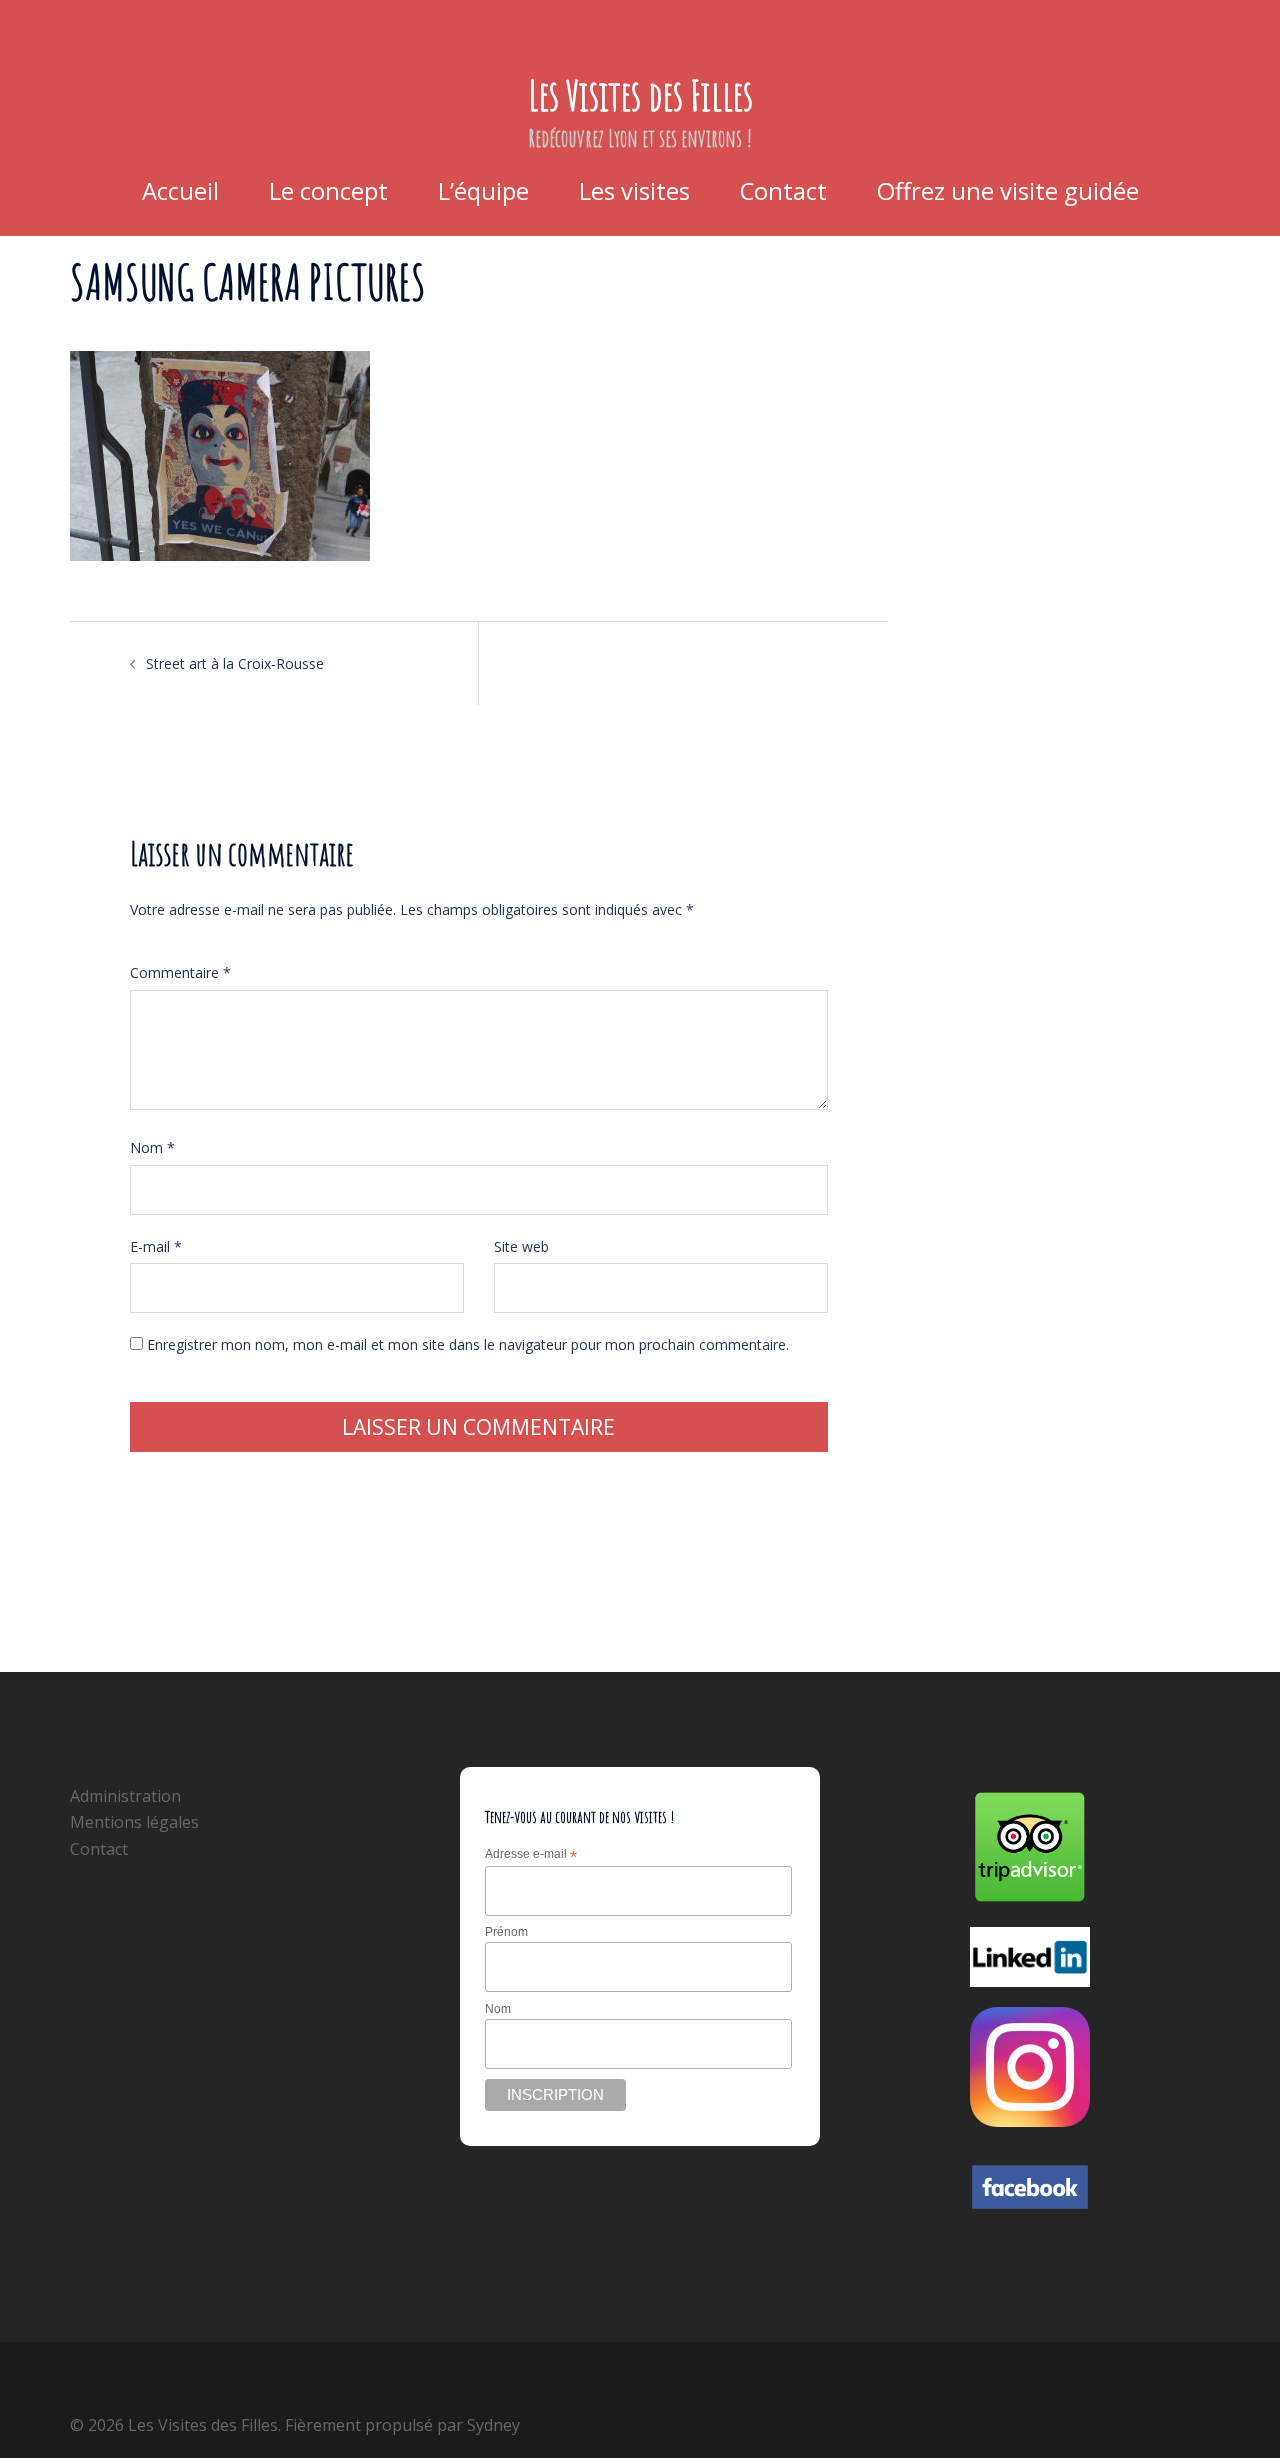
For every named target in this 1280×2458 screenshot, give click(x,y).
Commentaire (180, 972)
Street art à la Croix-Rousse (235, 663)
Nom (152, 1147)
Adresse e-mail (531, 1855)
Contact (783, 191)
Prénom (506, 1932)
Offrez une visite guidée (1008, 191)
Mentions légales (134, 1822)
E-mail (156, 1246)
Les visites (634, 191)
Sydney (493, 2425)
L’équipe (483, 191)
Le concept (328, 191)
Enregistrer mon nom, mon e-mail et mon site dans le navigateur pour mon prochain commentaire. (468, 1344)
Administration (125, 1796)
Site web (521, 1246)
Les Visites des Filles (640, 94)
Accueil (180, 191)
